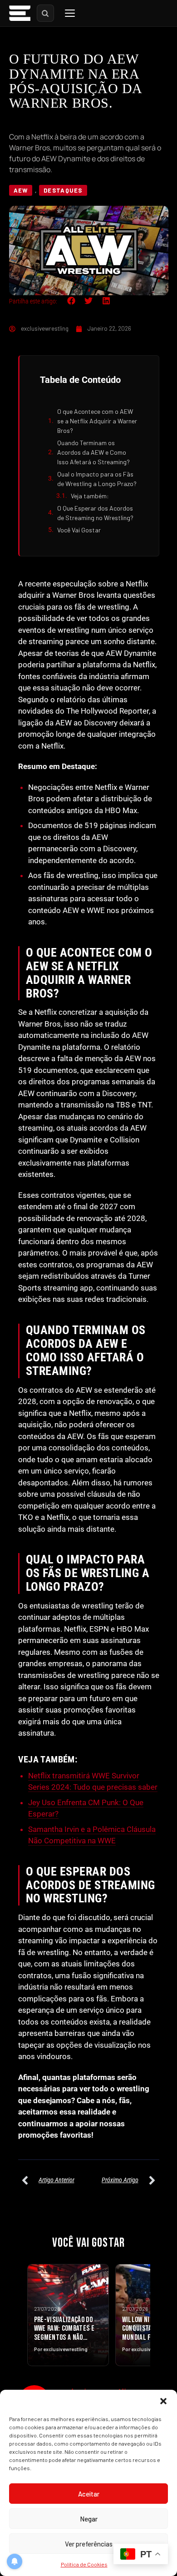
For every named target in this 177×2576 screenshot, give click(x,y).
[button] (163, 2401)
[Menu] (70, 13)
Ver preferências (89, 2544)
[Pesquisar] (45, 13)
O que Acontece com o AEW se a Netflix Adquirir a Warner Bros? (97, 421)
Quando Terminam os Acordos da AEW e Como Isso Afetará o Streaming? (93, 452)
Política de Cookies (84, 2564)
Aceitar (89, 2494)
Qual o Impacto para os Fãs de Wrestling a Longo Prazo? (97, 479)
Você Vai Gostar (79, 530)
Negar (89, 2519)
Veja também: (90, 496)
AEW (21, 190)
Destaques (63, 190)
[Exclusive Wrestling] (20, 13)
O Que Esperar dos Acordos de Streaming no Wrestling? (95, 513)
